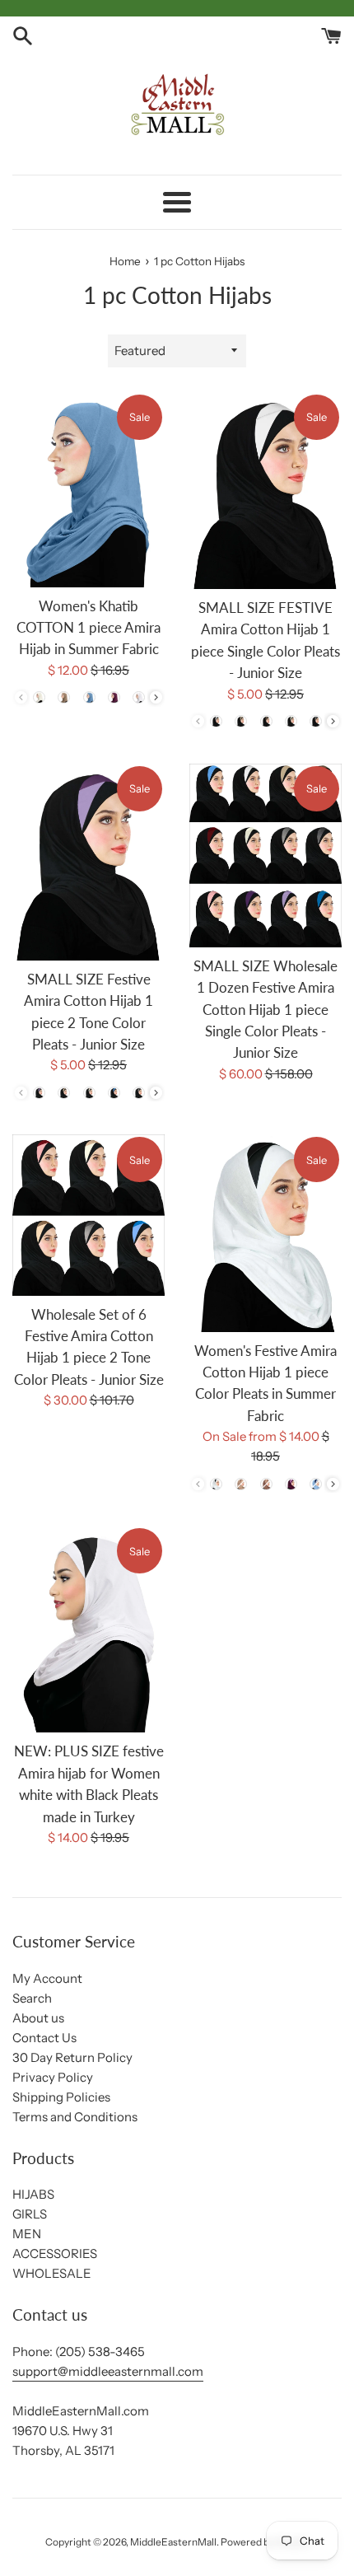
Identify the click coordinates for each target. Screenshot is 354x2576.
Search (32, 1998)
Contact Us (44, 2038)
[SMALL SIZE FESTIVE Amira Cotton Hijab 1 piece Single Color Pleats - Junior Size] (265, 491)
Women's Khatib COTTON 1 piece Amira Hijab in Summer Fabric (88, 628)
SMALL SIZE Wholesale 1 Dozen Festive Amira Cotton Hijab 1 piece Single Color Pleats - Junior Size (265, 1010)
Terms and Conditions (75, 2117)
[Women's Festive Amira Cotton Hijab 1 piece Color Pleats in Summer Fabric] (265, 1233)
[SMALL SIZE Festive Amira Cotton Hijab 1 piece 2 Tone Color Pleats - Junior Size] (88, 862)
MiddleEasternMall (173, 2542)
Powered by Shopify (265, 2542)
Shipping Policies (61, 2097)
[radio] (40, 698)
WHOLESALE (52, 2273)
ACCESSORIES (55, 2253)
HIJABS (33, 2194)
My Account (47, 1978)
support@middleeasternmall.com (108, 2371)
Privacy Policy (53, 2077)
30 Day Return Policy (72, 2057)
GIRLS (30, 2214)
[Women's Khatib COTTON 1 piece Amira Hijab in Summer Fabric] (88, 490)
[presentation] (156, 697)
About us (38, 2018)
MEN (27, 2234)
